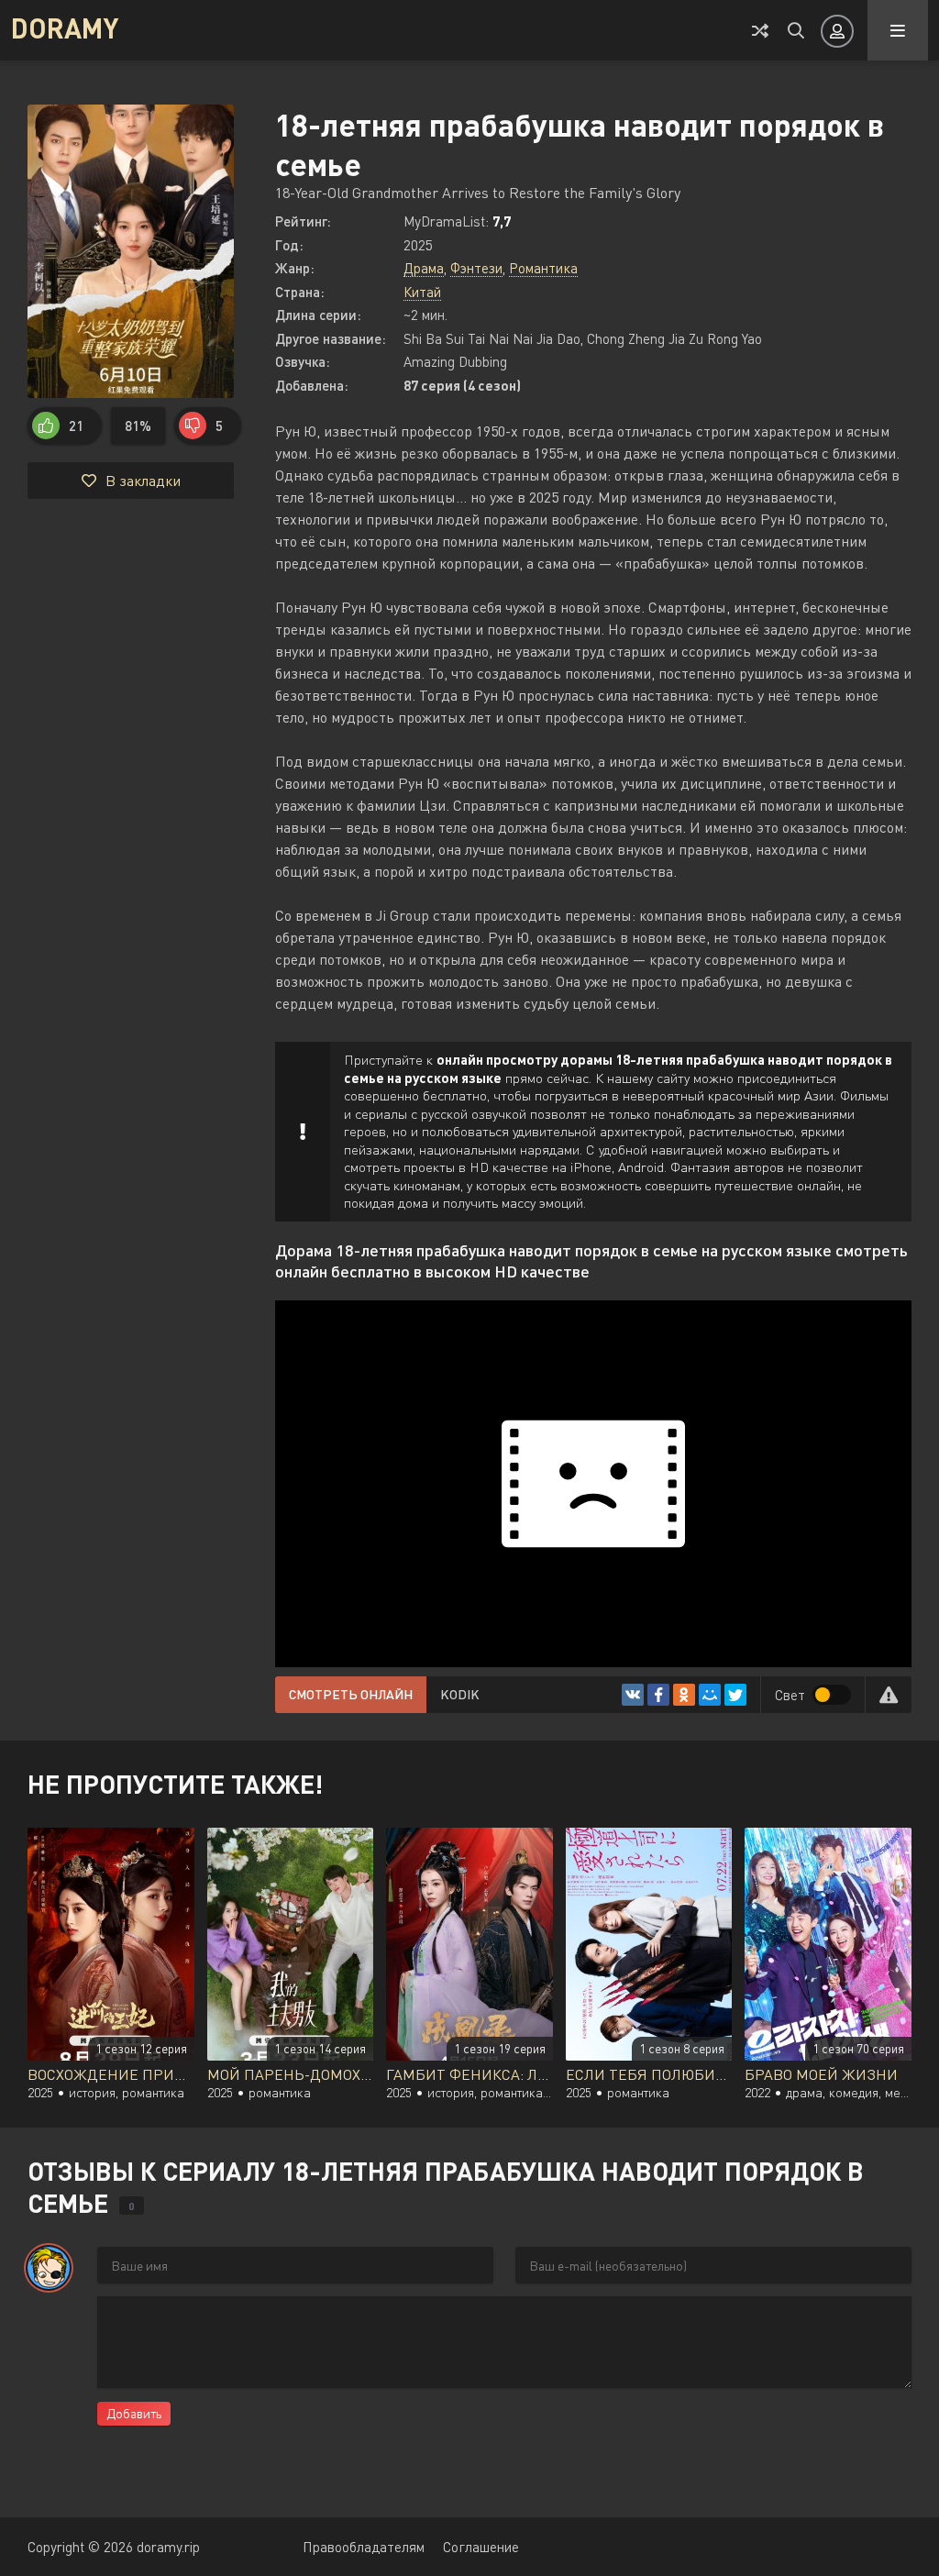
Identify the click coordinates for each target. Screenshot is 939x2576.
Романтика (543, 268)
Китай (422, 292)
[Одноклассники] (684, 1695)
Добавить (134, 2413)
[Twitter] (735, 1695)
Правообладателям (364, 2547)
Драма (424, 268)
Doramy (65, 28)
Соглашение (481, 2547)
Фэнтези (476, 268)
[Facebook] (658, 1695)
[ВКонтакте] (633, 1695)
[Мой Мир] (710, 1695)
